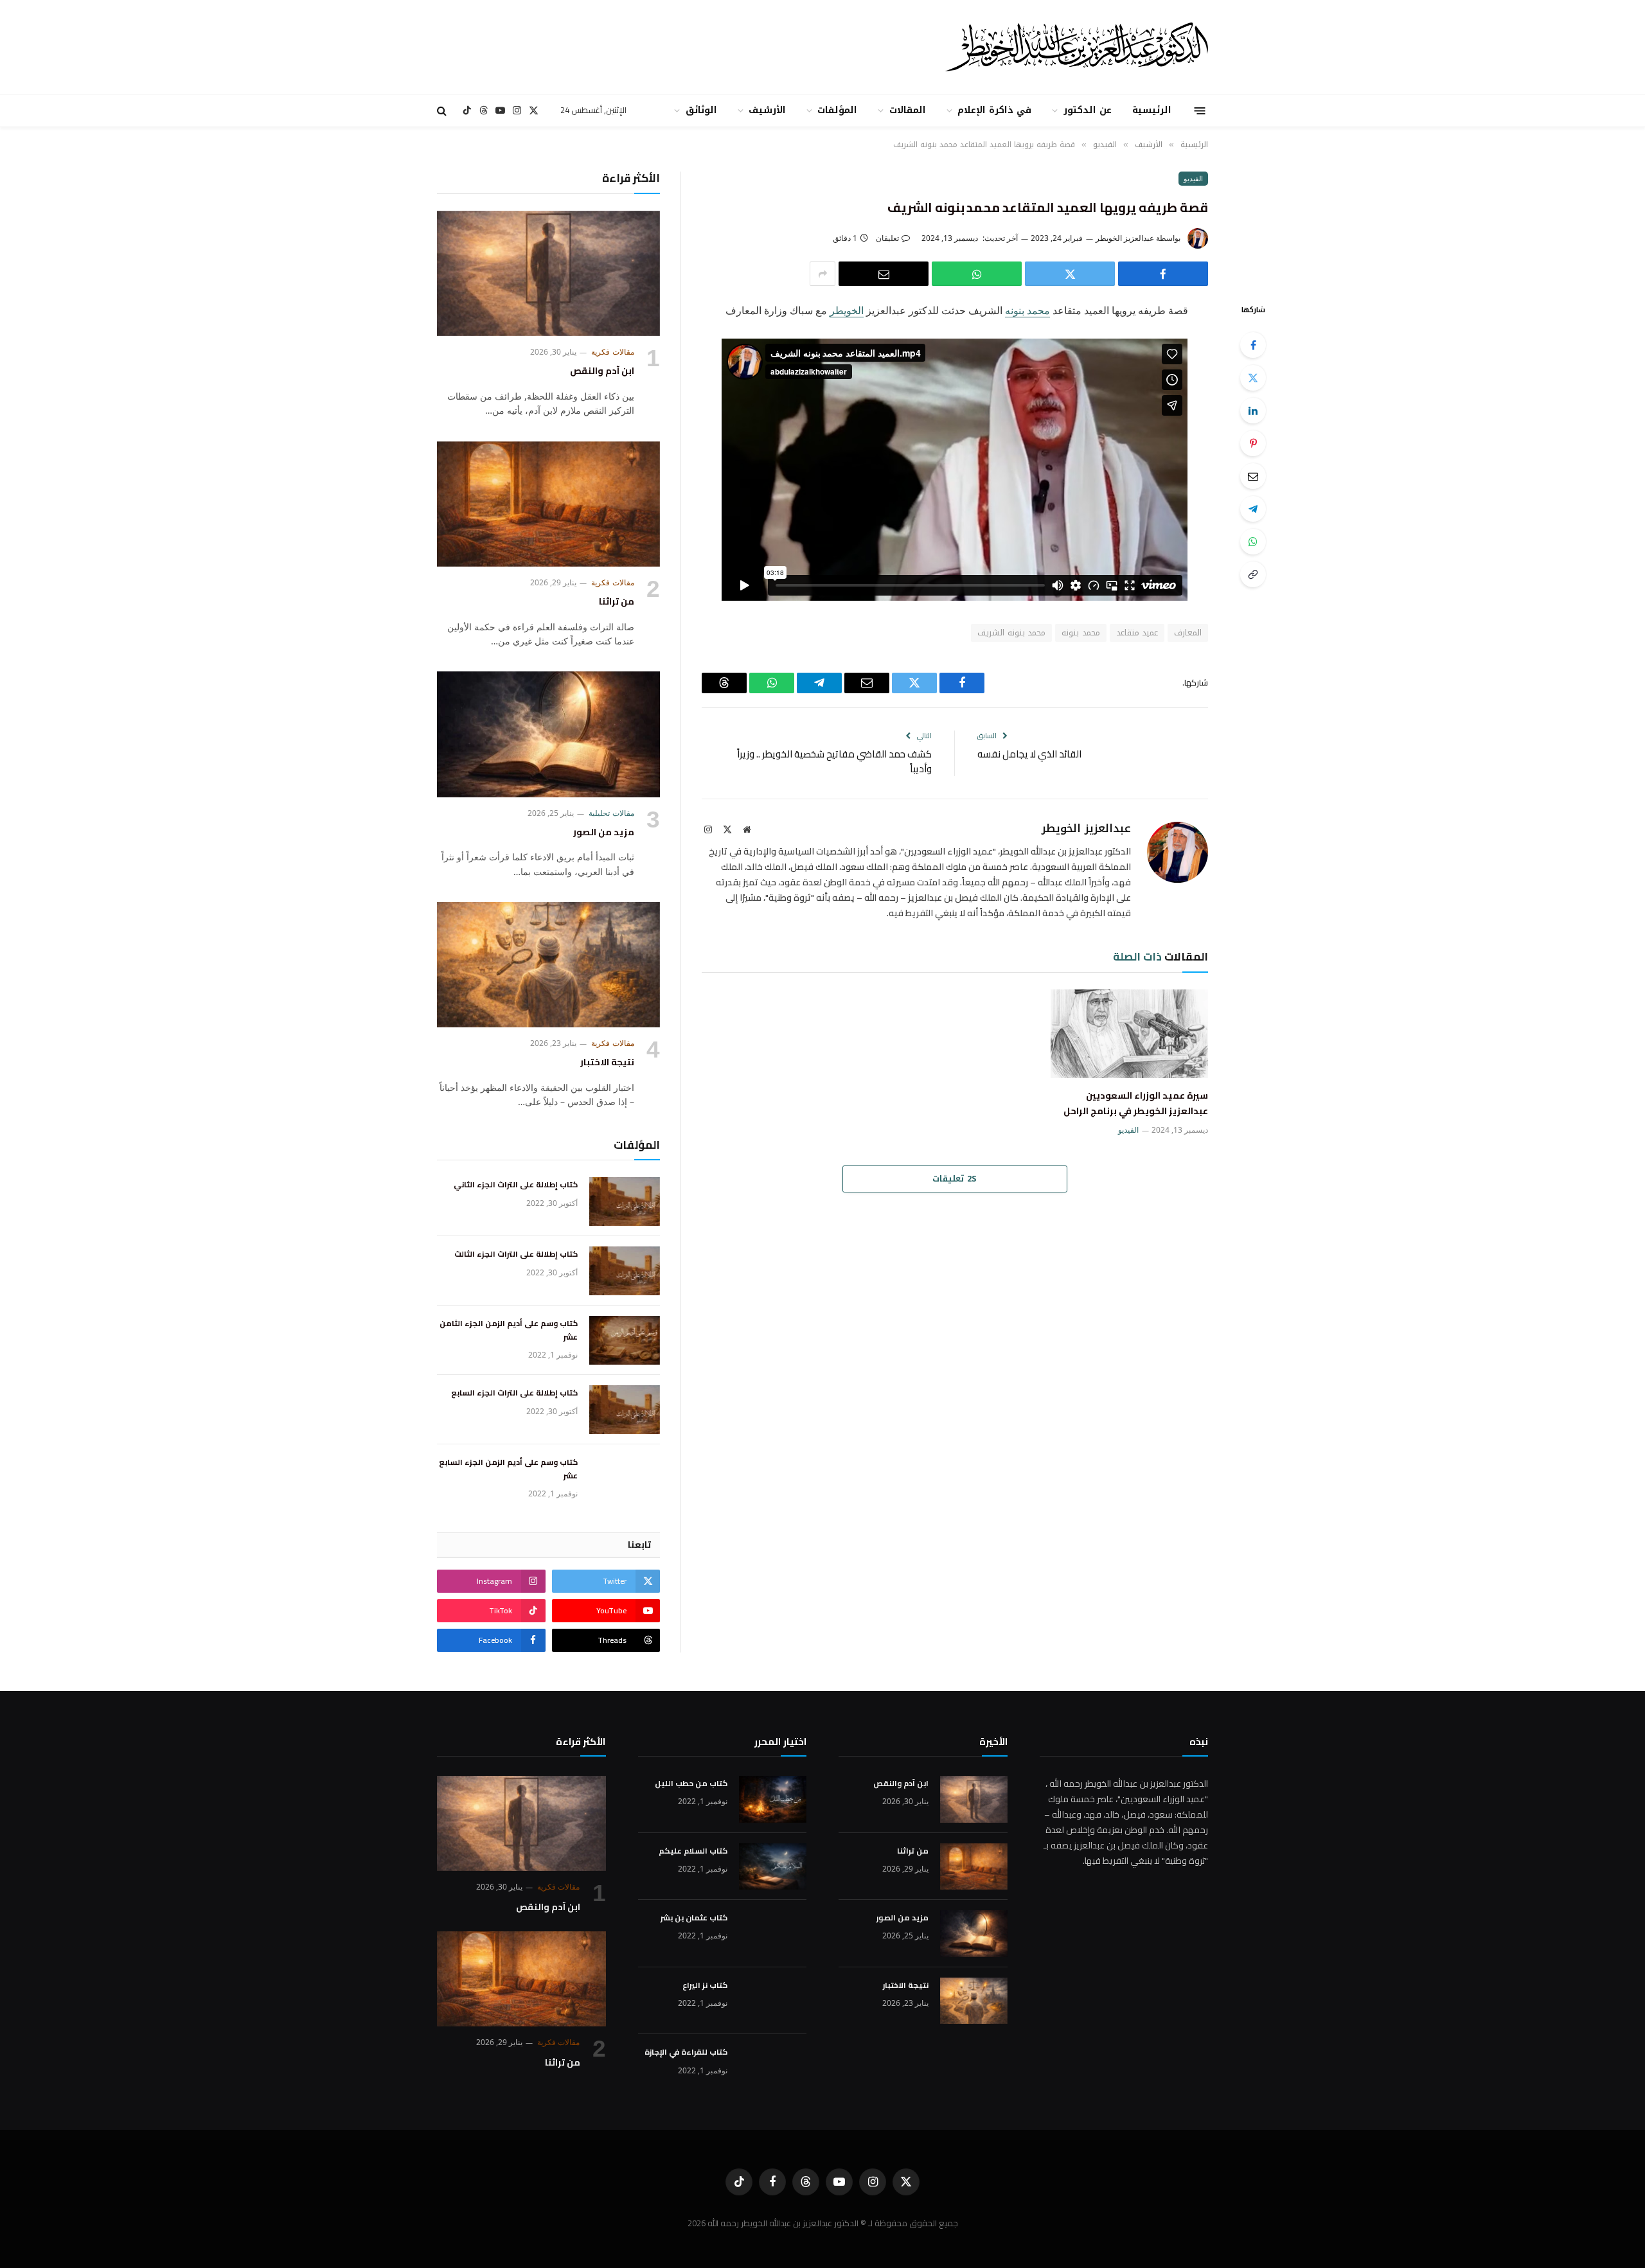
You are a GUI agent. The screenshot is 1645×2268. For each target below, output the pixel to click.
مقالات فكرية (613, 352)
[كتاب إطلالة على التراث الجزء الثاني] (625, 1201)
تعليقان (887, 238)
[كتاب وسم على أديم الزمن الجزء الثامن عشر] (625, 1340)
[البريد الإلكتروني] (1253, 476)
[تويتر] (1253, 378)
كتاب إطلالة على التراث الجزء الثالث (516, 1254)
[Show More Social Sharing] (822, 274)
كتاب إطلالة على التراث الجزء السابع (514, 1393)
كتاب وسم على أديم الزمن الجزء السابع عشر (508, 1469)
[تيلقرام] (1253, 509)
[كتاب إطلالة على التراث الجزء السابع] (625, 1410)
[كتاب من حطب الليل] (773, 1799)
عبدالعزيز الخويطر (1125, 238)
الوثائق (701, 110)
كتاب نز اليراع (705, 1985)
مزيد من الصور (604, 833)
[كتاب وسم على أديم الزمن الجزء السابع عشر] (625, 1479)
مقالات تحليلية (611, 813)
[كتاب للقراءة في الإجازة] (773, 2068)
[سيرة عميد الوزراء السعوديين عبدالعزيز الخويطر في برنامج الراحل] (1129, 1034)
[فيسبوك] (1253, 345)
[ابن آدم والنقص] (548, 273)
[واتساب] (977, 274)
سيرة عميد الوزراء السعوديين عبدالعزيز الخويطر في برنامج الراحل (1136, 1104)
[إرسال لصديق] (884, 274)
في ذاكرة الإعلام (995, 110)
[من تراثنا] (548, 504)
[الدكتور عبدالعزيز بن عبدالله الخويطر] (989, 47)
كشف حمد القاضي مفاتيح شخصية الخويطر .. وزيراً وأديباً (834, 761)
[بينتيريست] (1253, 443)
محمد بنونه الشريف (1011, 633)
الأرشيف (767, 110)
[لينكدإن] (1253, 411)
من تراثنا (617, 602)
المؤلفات (837, 110)
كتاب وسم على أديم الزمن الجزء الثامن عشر (509, 1330)
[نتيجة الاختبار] (548, 965)
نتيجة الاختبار (607, 1063)
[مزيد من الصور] (548, 734)
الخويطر (847, 310)
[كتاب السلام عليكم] (773, 1867)
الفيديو (1193, 178)
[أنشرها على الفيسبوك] (1163, 274)
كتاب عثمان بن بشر (694, 1918)
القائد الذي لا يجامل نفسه (1029, 754)
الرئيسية (1152, 110)
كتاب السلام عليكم (693, 1851)
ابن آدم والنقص (602, 371)
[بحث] (443, 111)
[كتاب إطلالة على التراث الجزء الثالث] (625, 1271)
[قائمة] (1200, 110)
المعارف (1188, 633)
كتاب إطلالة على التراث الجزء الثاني (516, 1185)
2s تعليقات (955, 1179)
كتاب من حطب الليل (691, 1784)
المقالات (908, 110)
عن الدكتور (1088, 110)
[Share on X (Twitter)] (1070, 274)
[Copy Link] (1253, 574)
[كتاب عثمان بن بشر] (773, 1934)
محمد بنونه (1027, 310)
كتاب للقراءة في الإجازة (686, 2052)
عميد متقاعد (1137, 633)
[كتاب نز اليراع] (773, 2001)
